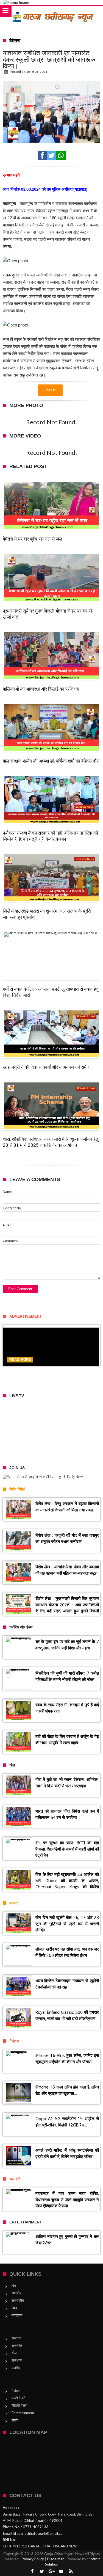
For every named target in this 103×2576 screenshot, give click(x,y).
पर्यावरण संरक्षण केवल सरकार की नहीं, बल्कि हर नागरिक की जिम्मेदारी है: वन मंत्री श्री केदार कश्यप (50, 836)
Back (50, 390)
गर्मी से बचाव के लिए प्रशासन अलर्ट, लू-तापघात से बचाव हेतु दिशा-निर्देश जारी (51, 992)
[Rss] (71, 2571)
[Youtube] (61, 2571)
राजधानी (17, 2360)
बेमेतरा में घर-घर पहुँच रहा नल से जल (32, 539)
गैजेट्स (16, 2391)
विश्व (14, 2308)
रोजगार (16, 2338)
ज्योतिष (16, 2368)
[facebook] (42, 156)
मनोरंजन (17, 2315)
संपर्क (15, 2420)
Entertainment (23, 2413)
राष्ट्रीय (16, 2293)
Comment (10, 1241)
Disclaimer (55, 2559)
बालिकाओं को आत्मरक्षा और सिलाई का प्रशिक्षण (41, 689)
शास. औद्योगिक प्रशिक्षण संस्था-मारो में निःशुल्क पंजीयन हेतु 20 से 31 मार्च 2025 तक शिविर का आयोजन (51, 1142)
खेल (14, 2353)
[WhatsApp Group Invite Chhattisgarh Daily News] (51, 1477)
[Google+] (52, 2571)
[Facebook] (32, 2571)
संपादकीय (18, 2300)
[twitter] (52, 156)
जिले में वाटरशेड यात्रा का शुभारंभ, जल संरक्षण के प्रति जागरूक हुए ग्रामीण (47, 914)
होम (14, 2286)
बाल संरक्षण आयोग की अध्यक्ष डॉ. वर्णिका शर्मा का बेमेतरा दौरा (51, 761)
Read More (20, 1360)
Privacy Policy (33, 2559)
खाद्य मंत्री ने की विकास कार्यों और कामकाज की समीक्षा (47, 1067)
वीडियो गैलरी (20, 2405)
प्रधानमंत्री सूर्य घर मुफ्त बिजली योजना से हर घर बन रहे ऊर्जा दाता (48, 614)
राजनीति (17, 2345)
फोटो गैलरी (19, 2398)
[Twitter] (42, 2571)
